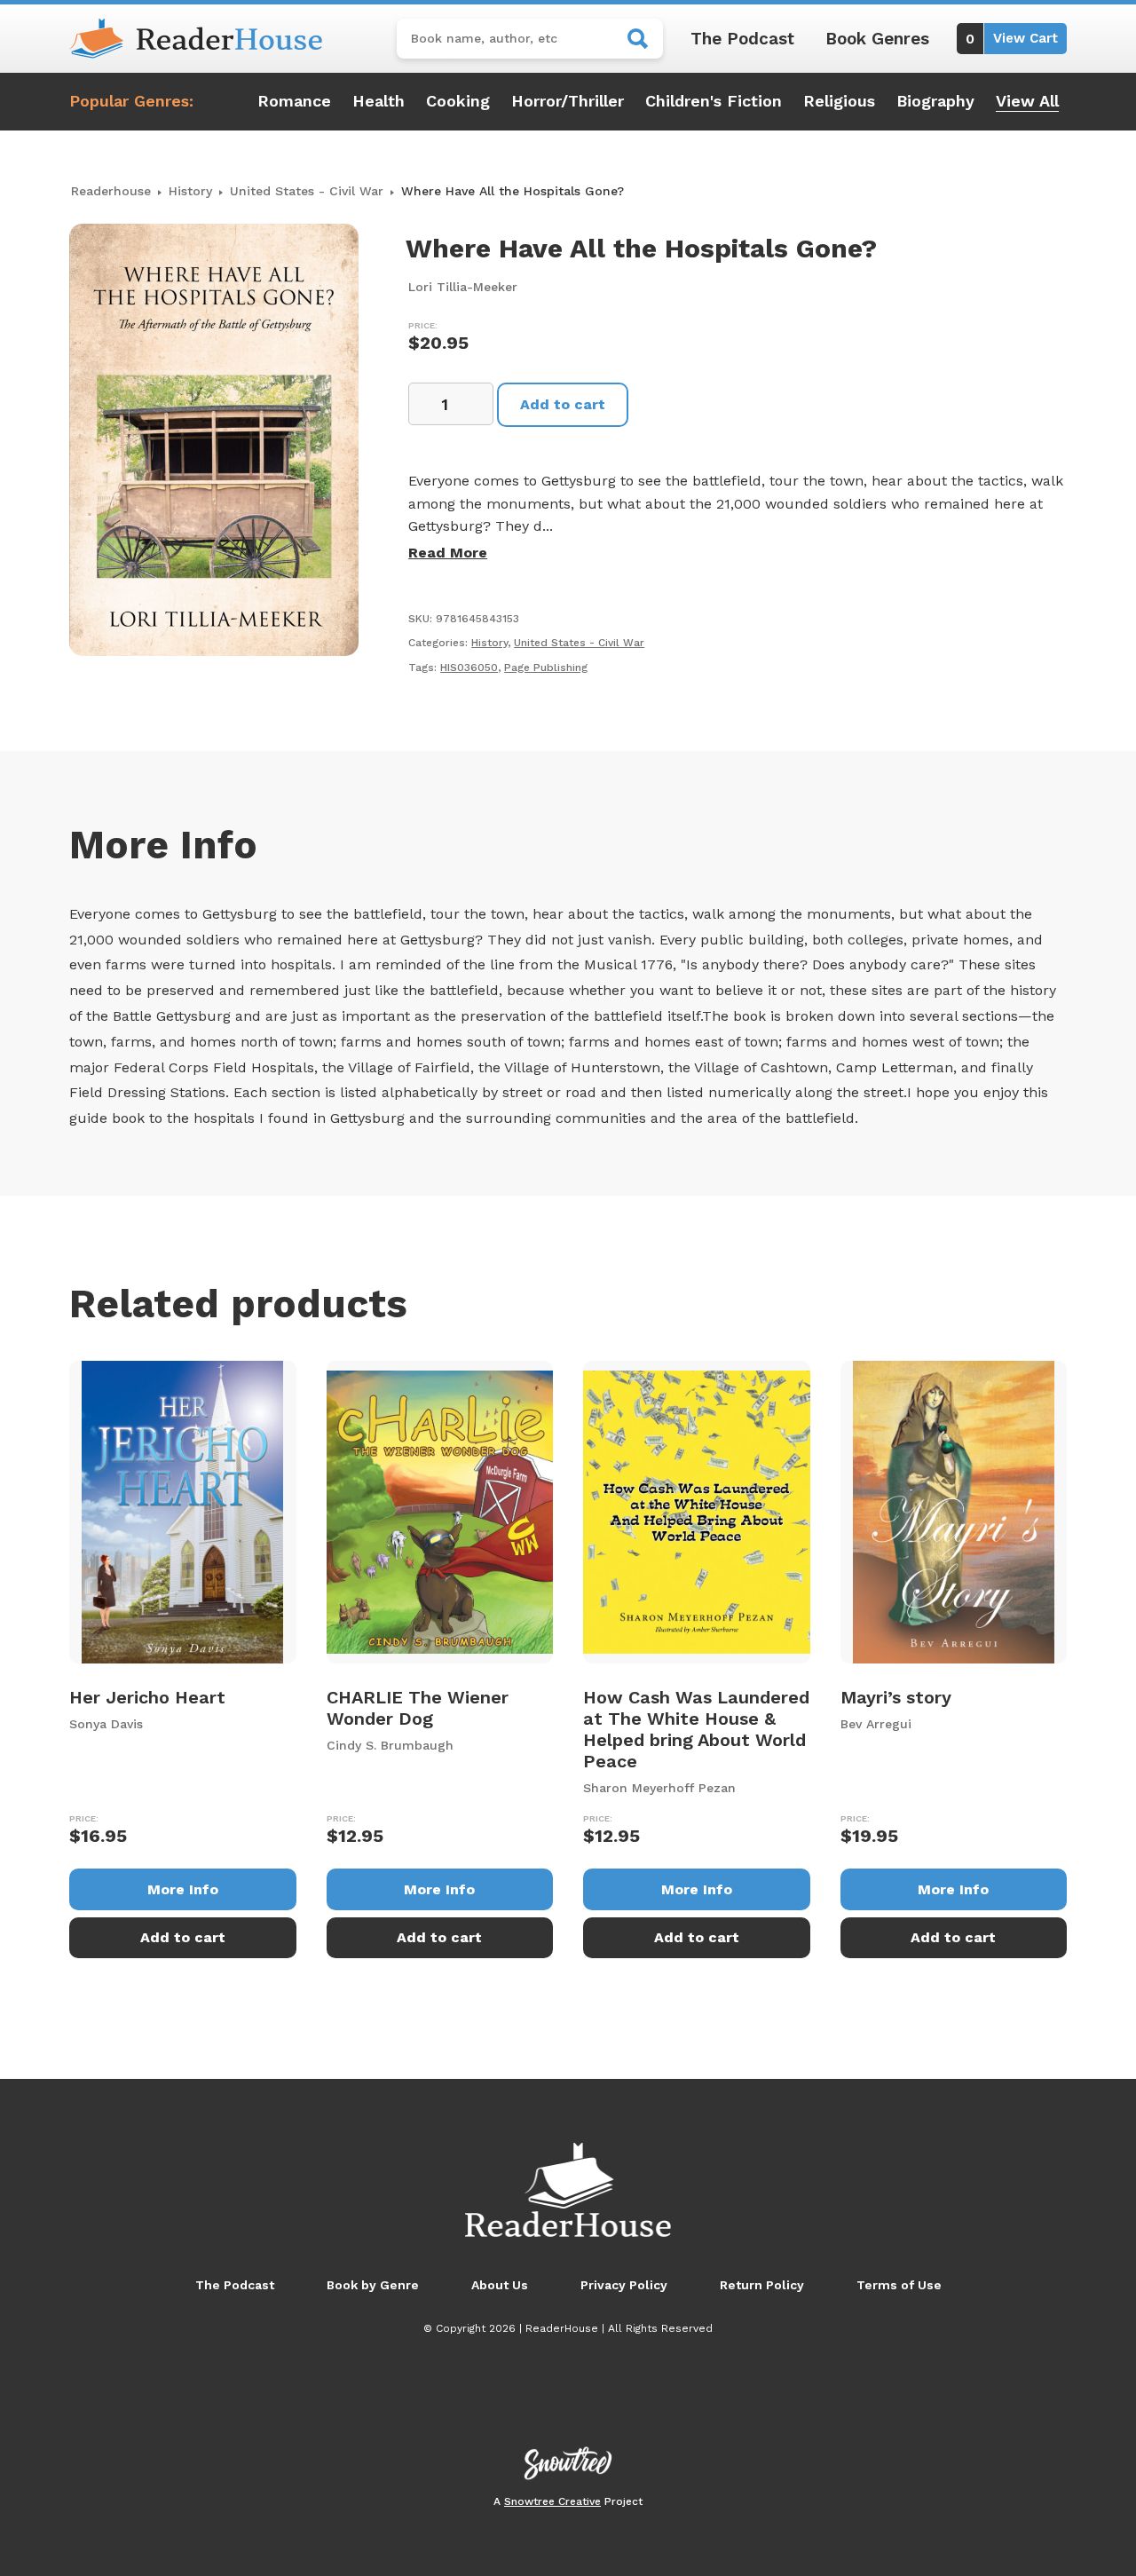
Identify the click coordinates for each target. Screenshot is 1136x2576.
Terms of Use (899, 2285)
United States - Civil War (307, 191)
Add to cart (563, 404)
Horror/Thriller (568, 101)
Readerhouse (111, 191)
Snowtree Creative (552, 2501)
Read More (448, 553)
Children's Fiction (714, 101)
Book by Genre (373, 2285)
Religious (839, 101)
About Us (500, 2285)
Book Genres (877, 39)
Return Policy (762, 2285)
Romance (294, 101)
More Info (183, 1889)
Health (379, 101)
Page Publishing (546, 668)
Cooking (458, 101)
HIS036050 (469, 668)
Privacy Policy (624, 2285)
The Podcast (742, 39)
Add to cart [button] (183, 1937)
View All (1027, 101)
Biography (935, 101)
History (190, 191)
